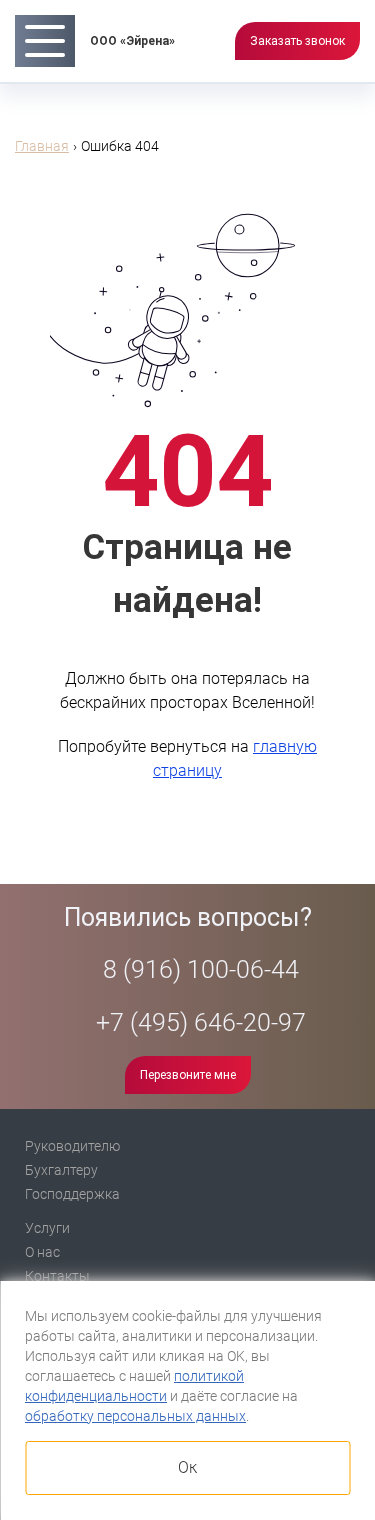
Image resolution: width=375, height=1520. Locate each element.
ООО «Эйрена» (132, 41)
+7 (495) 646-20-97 (198, 1022)
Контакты (57, 1276)
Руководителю (72, 1146)
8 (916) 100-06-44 (198, 969)
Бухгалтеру (61, 1170)
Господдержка (72, 1194)
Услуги (47, 1228)
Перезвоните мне (188, 1075)
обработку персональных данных (135, 1416)
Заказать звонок (297, 41)
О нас (42, 1252)
